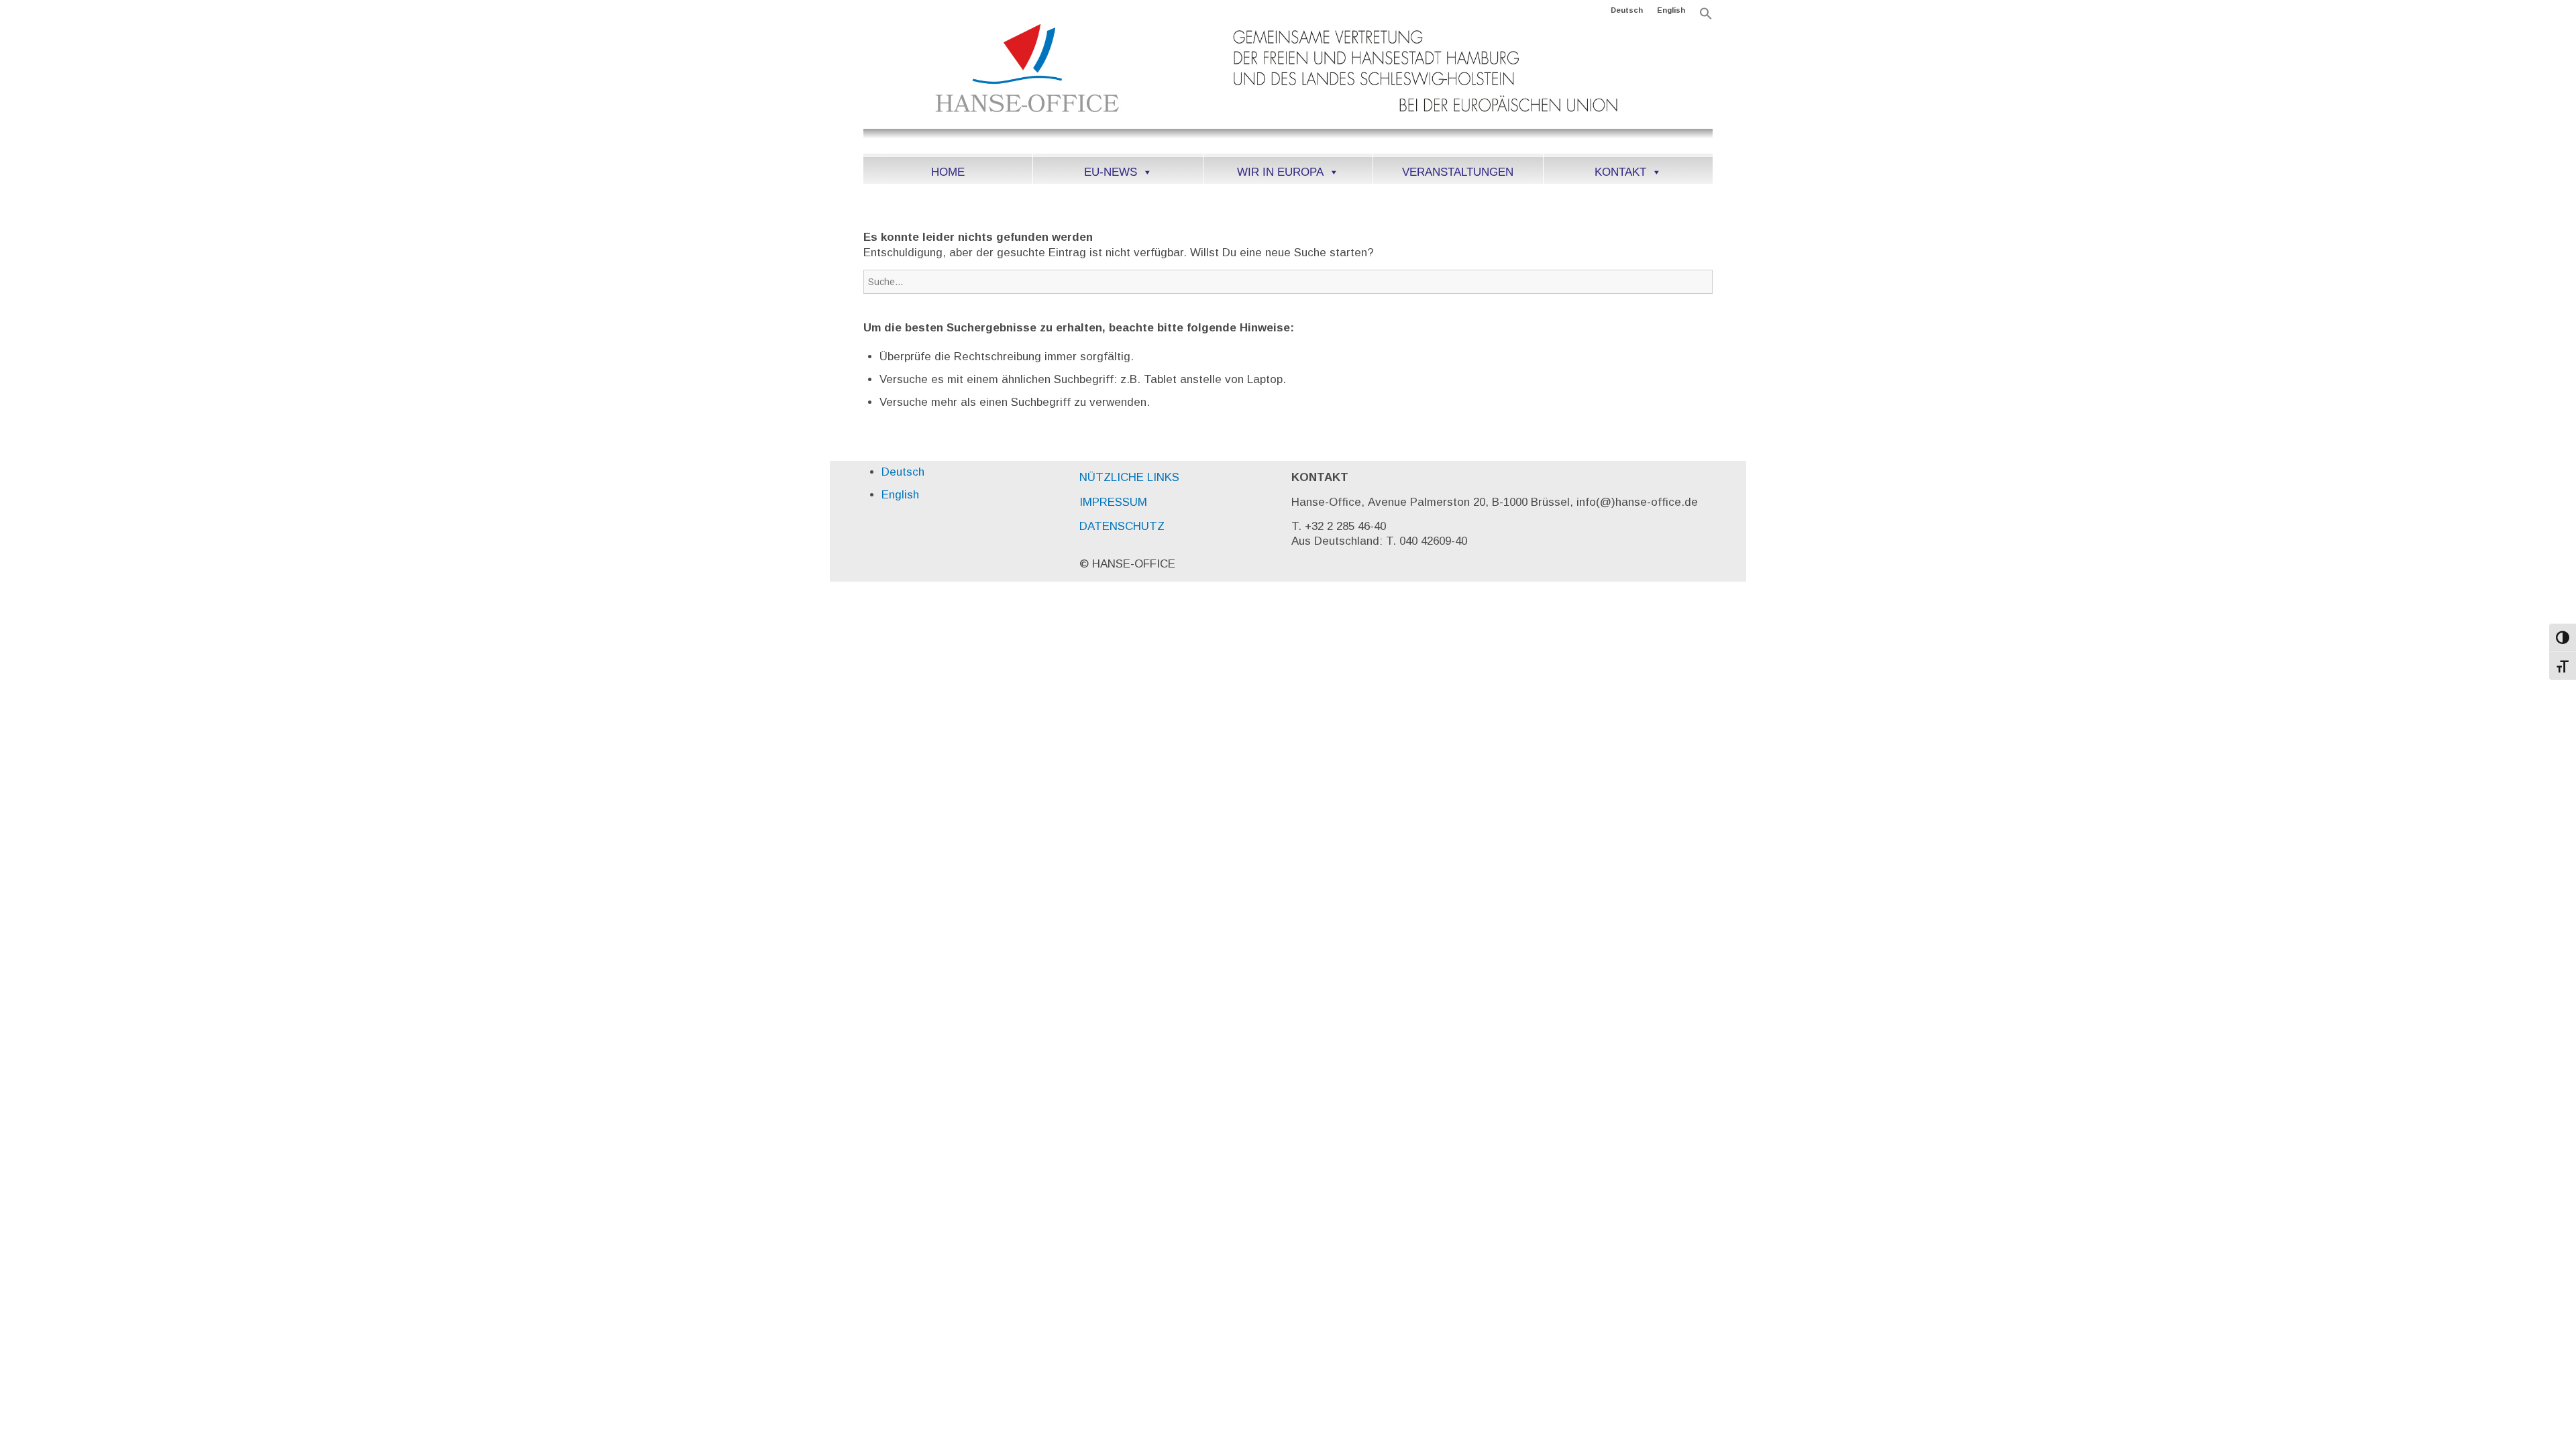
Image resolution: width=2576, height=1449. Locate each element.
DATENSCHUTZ (1122, 526)
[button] (1706, 17)
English (1671, 10)
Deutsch (1627, 10)
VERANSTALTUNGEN (1458, 172)
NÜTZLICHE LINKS (1129, 477)
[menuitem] (1627, 10)
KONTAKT (1620, 172)
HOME (948, 172)
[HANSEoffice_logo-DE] (1288, 87)
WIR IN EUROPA (1280, 172)
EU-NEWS (1111, 172)
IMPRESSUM (1113, 502)
